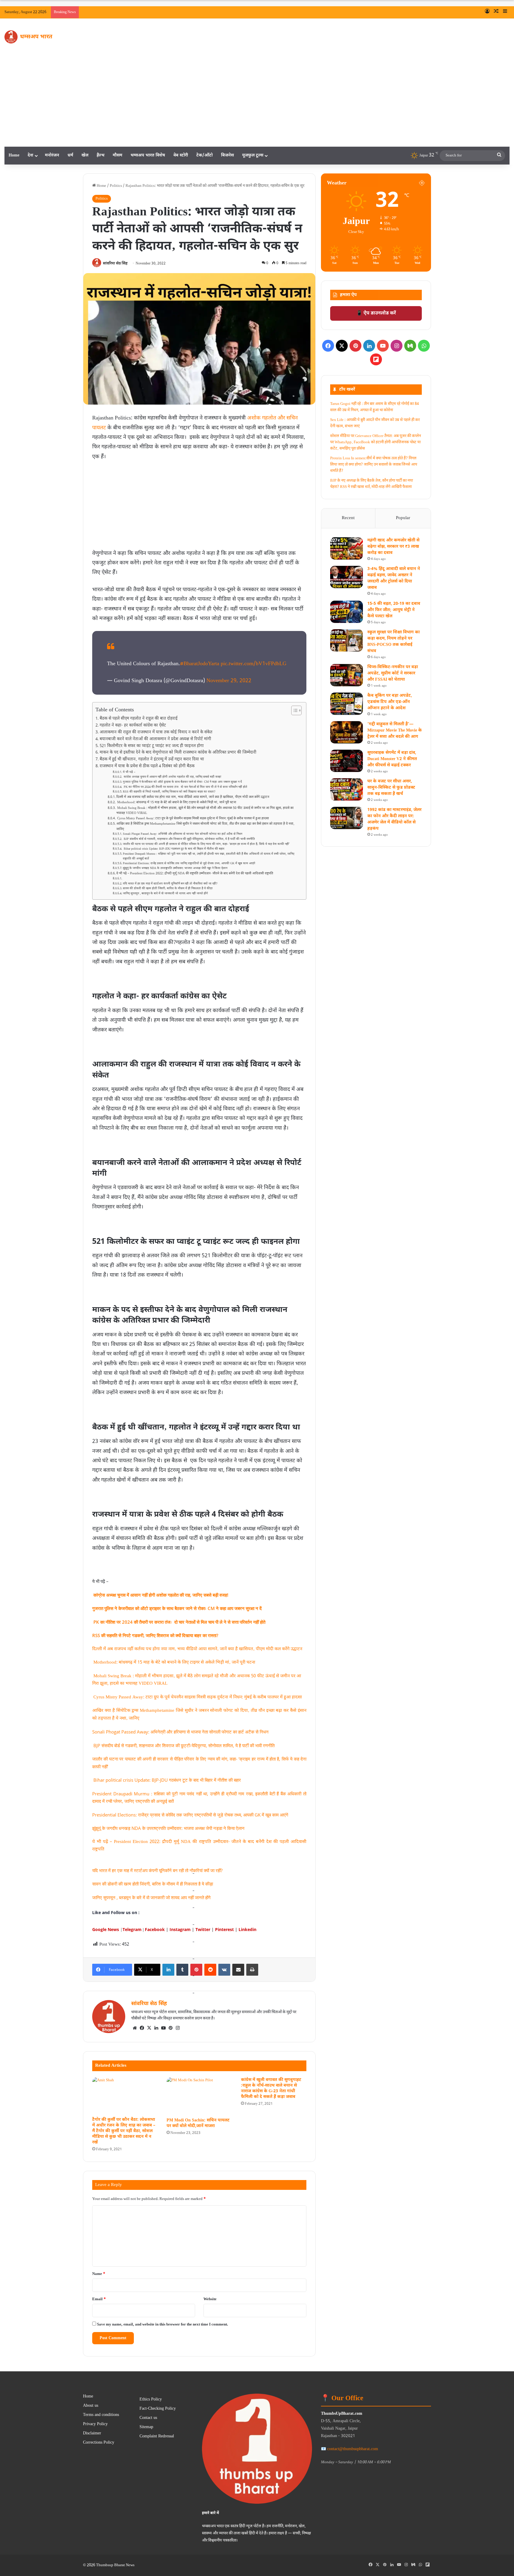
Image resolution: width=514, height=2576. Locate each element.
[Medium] (410, 346)
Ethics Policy (151, 2400)
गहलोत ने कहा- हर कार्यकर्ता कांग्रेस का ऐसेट (133, 726)
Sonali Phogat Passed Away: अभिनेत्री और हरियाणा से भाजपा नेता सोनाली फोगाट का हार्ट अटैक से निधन (182, 834)
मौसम (117, 155)
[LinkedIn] (168, 1970)
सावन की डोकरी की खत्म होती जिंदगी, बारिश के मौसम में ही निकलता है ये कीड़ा (168, 888)
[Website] (135, 2028)
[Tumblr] (182, 1970)
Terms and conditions (101, 2415)
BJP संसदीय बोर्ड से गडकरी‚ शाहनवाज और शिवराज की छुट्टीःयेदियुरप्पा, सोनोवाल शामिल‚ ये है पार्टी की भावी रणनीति (189, 839)
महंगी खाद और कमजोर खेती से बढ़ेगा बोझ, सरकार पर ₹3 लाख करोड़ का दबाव (393, 547)
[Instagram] (178, 2028)
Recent (348, 518)
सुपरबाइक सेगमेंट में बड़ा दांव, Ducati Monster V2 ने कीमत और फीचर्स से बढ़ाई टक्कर (392, 759)
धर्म (70, 155)
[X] (149, 2028)
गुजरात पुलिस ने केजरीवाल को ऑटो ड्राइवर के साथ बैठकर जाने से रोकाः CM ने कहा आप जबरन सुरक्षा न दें (183, 782)
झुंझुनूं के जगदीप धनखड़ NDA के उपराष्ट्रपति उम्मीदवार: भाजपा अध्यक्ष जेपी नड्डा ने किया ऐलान (175, 868)
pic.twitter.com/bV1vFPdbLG (254, 664)
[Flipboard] (376, 359)
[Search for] (499, 156)
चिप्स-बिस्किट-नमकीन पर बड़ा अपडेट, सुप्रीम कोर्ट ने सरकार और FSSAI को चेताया (393, 673)
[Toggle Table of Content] (293, 710)
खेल (85, 155)
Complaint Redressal (157, 2436)
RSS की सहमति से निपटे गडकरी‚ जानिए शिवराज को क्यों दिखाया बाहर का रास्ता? (169, 792)
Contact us (148, 2418)
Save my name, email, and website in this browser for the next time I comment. (163, 2324)
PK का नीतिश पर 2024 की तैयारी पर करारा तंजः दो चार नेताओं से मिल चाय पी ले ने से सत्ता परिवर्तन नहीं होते (185, 787)
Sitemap (146, 2427)
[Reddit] (210, 1970)
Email (99, 2299)
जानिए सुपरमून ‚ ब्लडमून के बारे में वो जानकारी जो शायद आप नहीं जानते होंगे (165, 894)
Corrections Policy (99, 2443)
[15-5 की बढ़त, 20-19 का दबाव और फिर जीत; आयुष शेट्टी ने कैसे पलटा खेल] (347, 612)
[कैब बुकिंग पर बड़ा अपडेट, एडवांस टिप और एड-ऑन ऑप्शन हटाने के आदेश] (347, 704)
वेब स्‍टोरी (181, 155)
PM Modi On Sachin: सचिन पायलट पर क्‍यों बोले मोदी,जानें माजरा (198, 2123)
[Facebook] (142, 2028)
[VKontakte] (224, 1970)
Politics (116, 186)
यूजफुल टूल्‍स (253, 155)
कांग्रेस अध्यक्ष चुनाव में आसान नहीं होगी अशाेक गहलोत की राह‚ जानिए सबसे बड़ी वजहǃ (172, 777)
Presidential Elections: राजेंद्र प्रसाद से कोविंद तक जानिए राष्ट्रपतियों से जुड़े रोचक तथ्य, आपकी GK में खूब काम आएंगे (189, 863)
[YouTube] (163, 2028)
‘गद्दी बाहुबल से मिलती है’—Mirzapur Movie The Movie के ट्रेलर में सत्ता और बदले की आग (395, 730)
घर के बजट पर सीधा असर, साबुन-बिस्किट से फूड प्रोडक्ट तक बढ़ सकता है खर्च (391, 788)
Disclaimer (92, 2434)
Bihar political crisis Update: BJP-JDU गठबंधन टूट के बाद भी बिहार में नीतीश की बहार (174, 849)
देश (30, 155)
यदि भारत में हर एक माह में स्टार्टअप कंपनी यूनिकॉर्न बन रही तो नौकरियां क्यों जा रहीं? (170, 884)
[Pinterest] (196, 1970)
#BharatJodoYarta (200, 664)
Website (210, 2299)
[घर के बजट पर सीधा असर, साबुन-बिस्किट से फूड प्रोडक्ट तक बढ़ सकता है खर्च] (347, 789)
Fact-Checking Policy (158, 2409)
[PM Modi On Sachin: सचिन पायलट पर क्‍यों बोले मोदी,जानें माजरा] (199, 2096)
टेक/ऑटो (204, 155)
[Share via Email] (238, 1970)
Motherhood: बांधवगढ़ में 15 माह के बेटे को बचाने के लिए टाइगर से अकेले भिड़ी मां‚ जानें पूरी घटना (176, 802)
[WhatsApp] (424, 346)
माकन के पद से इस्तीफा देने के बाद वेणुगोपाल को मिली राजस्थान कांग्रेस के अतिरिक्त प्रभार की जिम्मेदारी (178, 753)
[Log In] (487, 12)
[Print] (252, 1970)
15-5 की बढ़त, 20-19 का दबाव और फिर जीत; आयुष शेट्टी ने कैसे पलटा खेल (394, 610)
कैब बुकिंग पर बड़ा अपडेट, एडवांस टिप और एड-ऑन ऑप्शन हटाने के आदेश (390, 702)
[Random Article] (496, 12)
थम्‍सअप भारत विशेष (148, 155)
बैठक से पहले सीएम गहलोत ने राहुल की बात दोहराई (139, 719)
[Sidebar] (505, 12)
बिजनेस (227, 155)
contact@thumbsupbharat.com (353, 2449)
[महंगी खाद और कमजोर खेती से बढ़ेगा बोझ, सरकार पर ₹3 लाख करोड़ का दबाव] (347, 548)
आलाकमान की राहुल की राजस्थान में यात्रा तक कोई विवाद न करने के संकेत (156, 732)
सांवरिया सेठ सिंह (115, 264)
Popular (403, 518)
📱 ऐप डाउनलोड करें (376, 313)
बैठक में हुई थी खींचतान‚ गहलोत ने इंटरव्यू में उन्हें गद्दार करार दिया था (152, 760)
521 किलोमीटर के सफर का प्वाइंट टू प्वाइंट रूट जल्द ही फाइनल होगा (152, 746)
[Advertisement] (257, 102)
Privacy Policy (95, 2424)
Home (14, 155)
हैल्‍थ (101, 155)
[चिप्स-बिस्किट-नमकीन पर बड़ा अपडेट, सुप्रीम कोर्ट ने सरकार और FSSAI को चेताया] (347, 675)
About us (91, 2406)
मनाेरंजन (52, 155)
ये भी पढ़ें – (129, 772)
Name (99, 2274)
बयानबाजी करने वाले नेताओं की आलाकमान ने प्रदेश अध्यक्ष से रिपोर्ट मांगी (155, 739)
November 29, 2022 (229, 681)
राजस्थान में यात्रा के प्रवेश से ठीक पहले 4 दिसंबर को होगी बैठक (147, 766)
